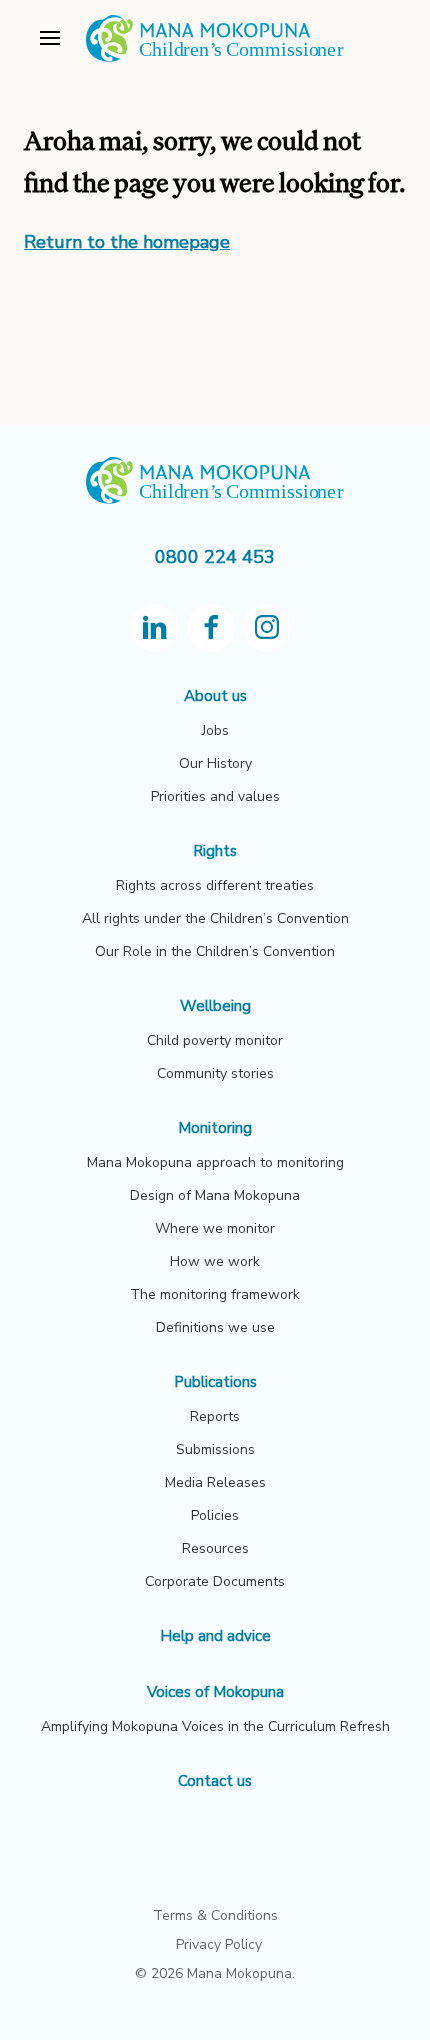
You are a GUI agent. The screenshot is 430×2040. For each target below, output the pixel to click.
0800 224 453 (215, 557)
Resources (215, 1548)
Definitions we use (215, 1327)
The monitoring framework (215, 1294)
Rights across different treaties (215, 885)
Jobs (215, 730)
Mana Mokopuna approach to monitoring (215, 1162)
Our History (215, 763)
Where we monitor (215, 1228)
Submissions (215, 1449)
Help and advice (215, 1636)
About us (215, 696)
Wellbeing (215, 1006)
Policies (215, 1515)
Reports (215, 1416)
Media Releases (215, 1482)
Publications (215, 1382)
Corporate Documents (215, 1581)
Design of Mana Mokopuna (215, 1195)
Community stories (215, 1073)
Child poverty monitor (215, 1040)
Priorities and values (215, 796)
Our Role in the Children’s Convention (215, 951)
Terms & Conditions (215, 1915)
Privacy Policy (219, 1944)
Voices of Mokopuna (215, 1692)
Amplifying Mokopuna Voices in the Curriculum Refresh (215, 1726)
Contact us (215, 1781)
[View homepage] (215, 58)
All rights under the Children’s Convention (215, 918)
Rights (215, 851)
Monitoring (215, 1128)
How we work (215, 1261)
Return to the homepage (127, 242)
